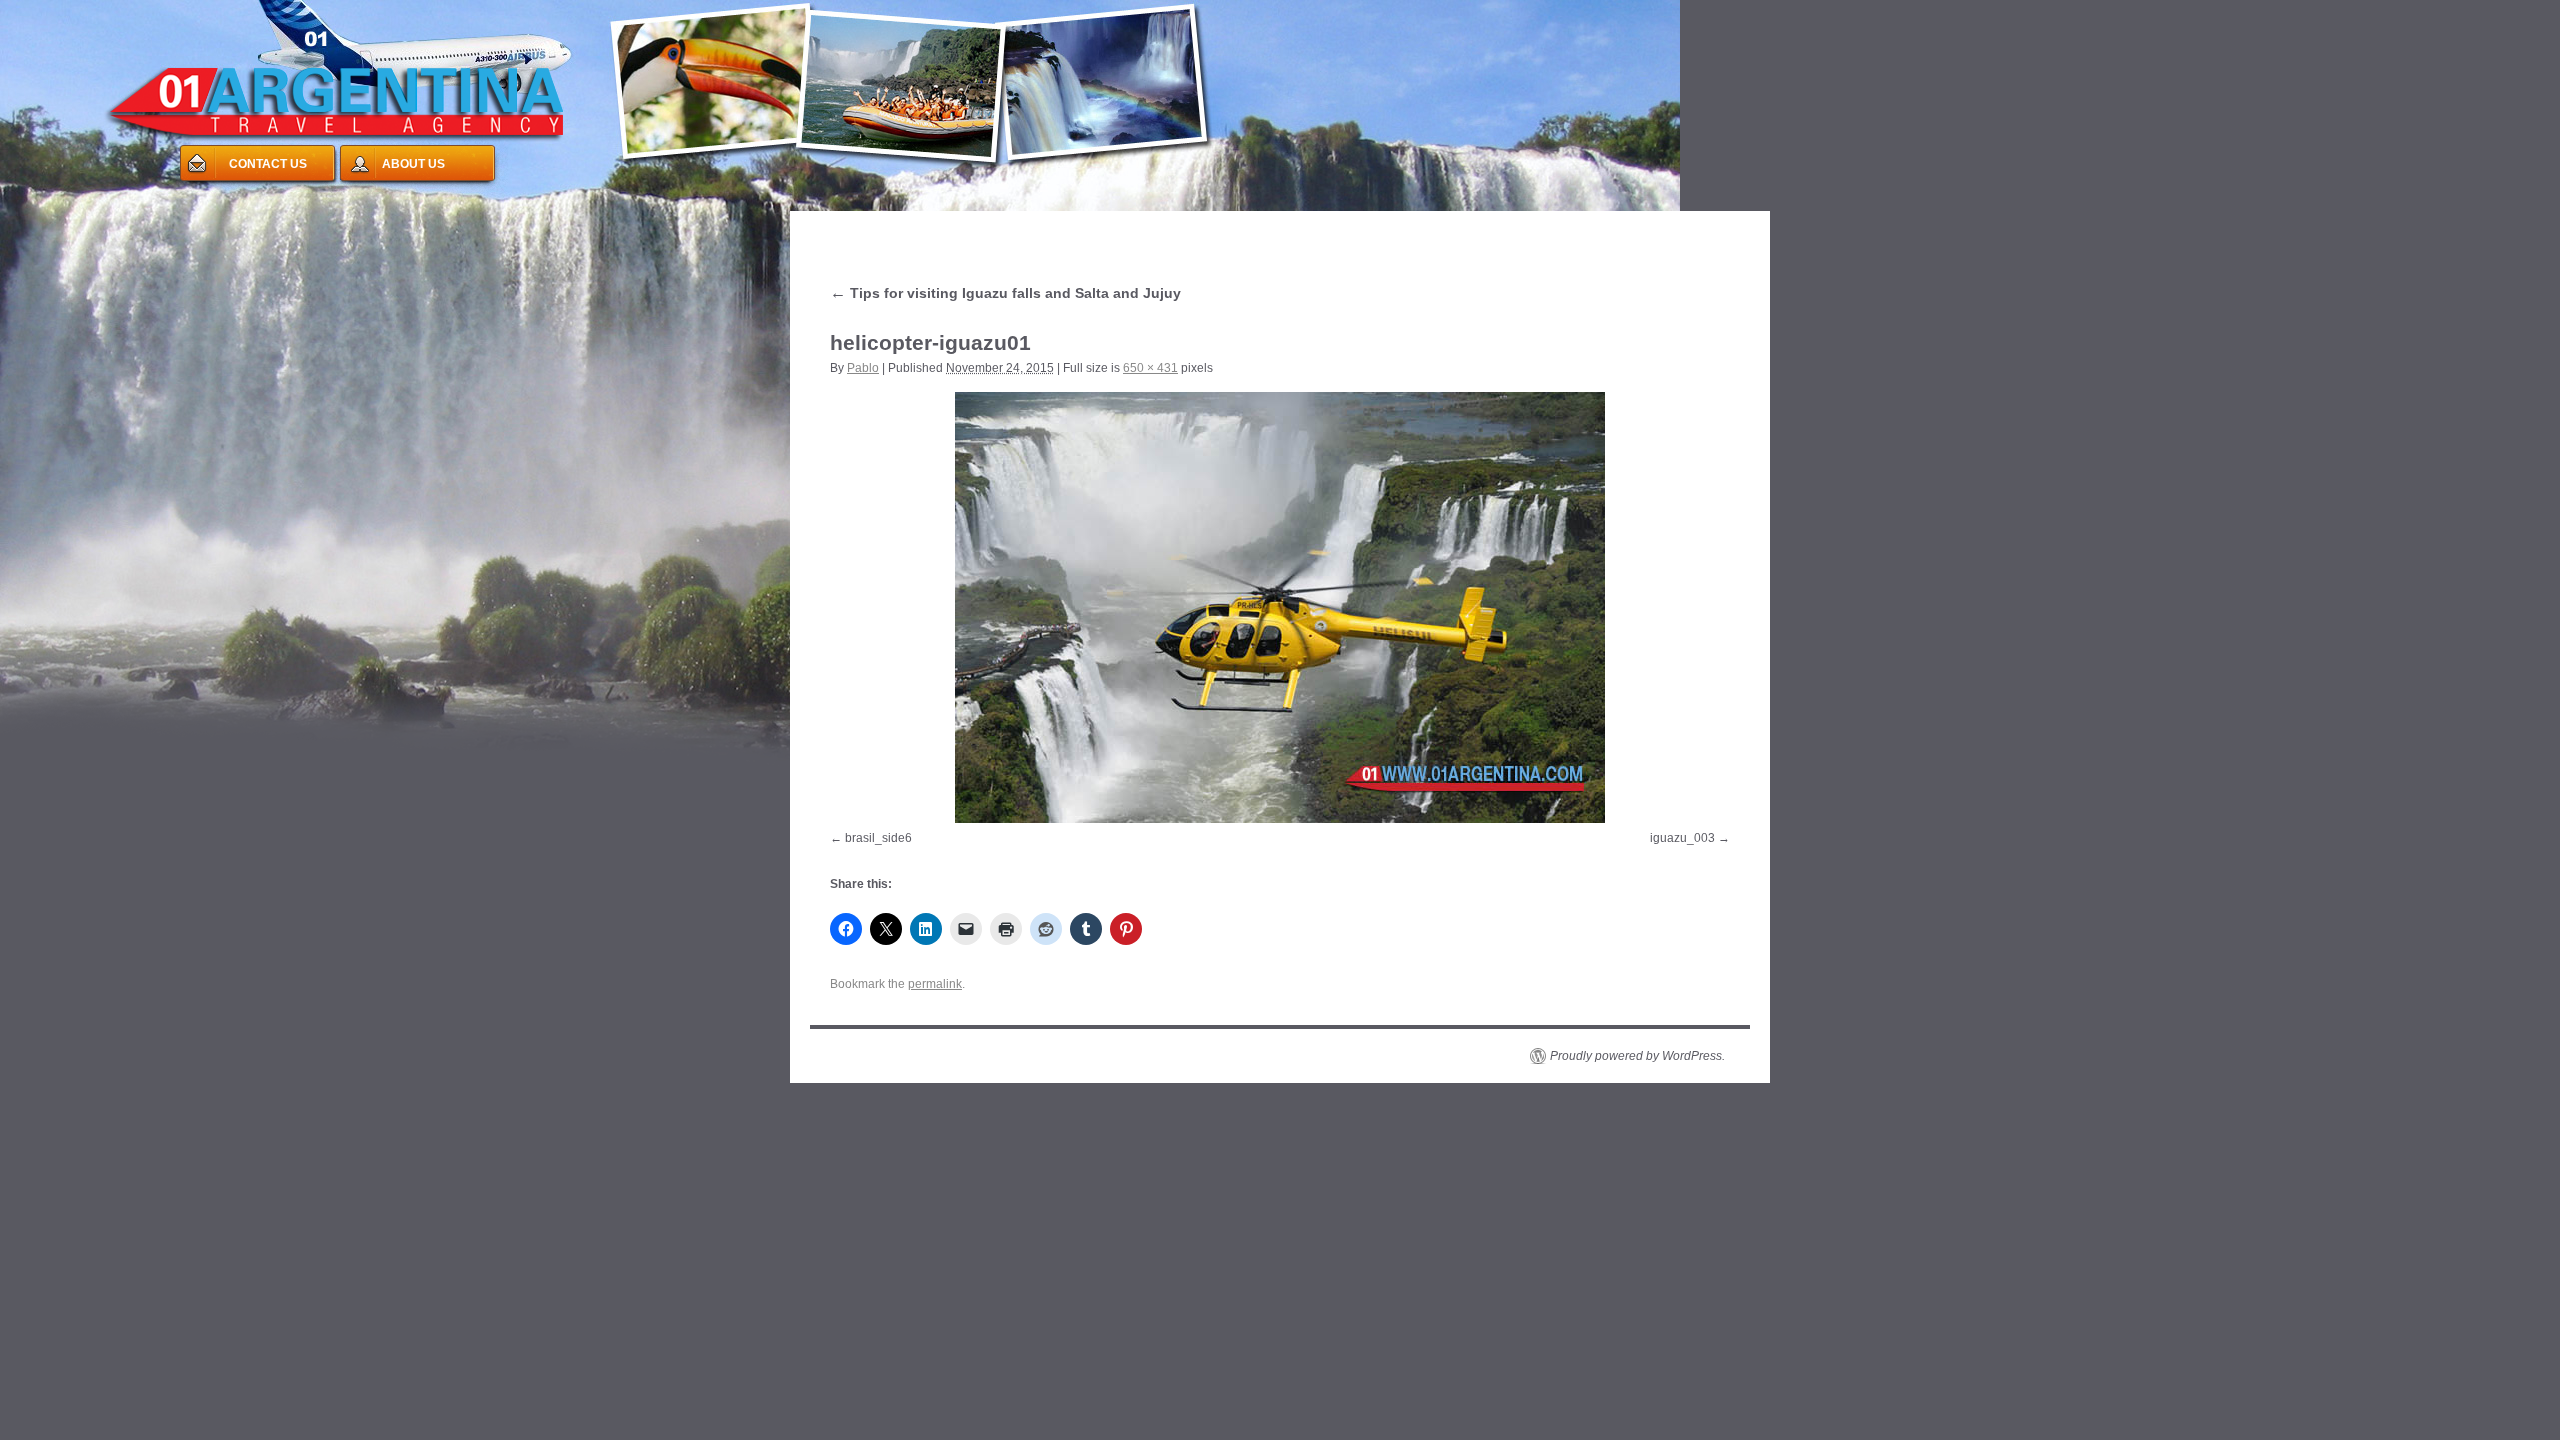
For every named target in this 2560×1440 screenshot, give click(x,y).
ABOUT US (413, 164)
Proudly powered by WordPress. (1637, 1056)
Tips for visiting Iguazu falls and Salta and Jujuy (1005, 293)
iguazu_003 (1682, 838)
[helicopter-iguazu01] (1280, 607)
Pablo (863, 368)
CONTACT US (268, 164)
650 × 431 (1150, 368)
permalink (935, 984)
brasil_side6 (878, 838)
